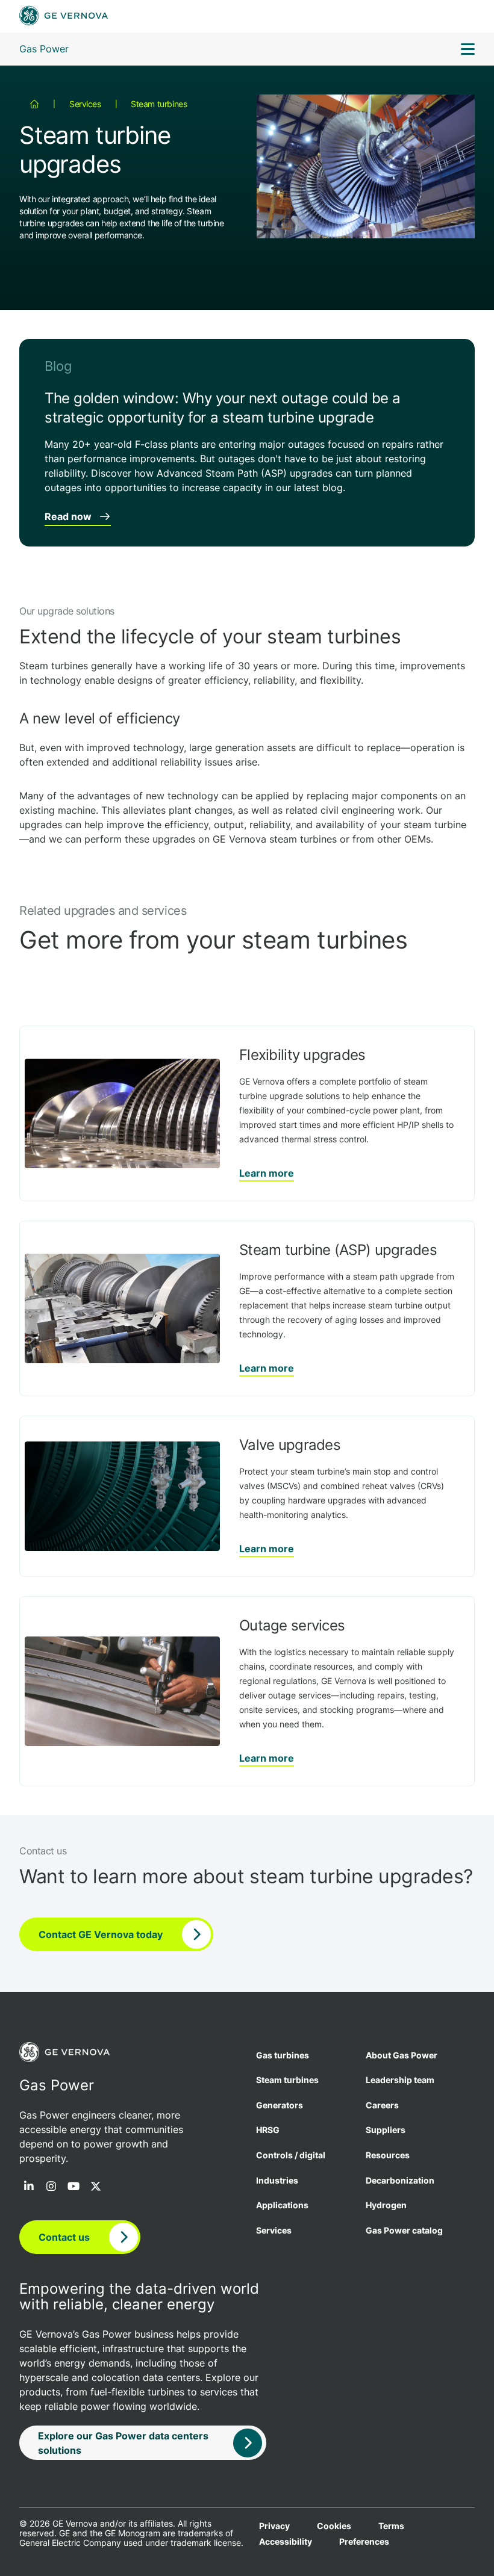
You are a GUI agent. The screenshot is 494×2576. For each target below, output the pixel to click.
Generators (280, 2105)
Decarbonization (400, 2180)
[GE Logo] (64, 17)
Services (85, 104)
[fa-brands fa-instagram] (51, 2187)
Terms (391, 2526)
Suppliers (386, 2130)
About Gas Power (402, 2055)
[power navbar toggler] (468, 51)
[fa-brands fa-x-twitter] (96, 2187)
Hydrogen (386, 2205)
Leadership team (400, 2080)
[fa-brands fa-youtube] (73, 2187)
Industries (277, 2180)
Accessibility (286, 2542)
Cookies (334, 2526)
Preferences (364, 2542)
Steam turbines (159, 104)
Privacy (274, 2526)
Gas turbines (283, 2055)
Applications (282, 2205)
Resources (388, 2155)
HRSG (268, 2130)
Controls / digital (291, 2155)
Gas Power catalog (404, 2230)
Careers (382, 2105)
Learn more (267, 1173)
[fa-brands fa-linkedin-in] (29, 2187)
